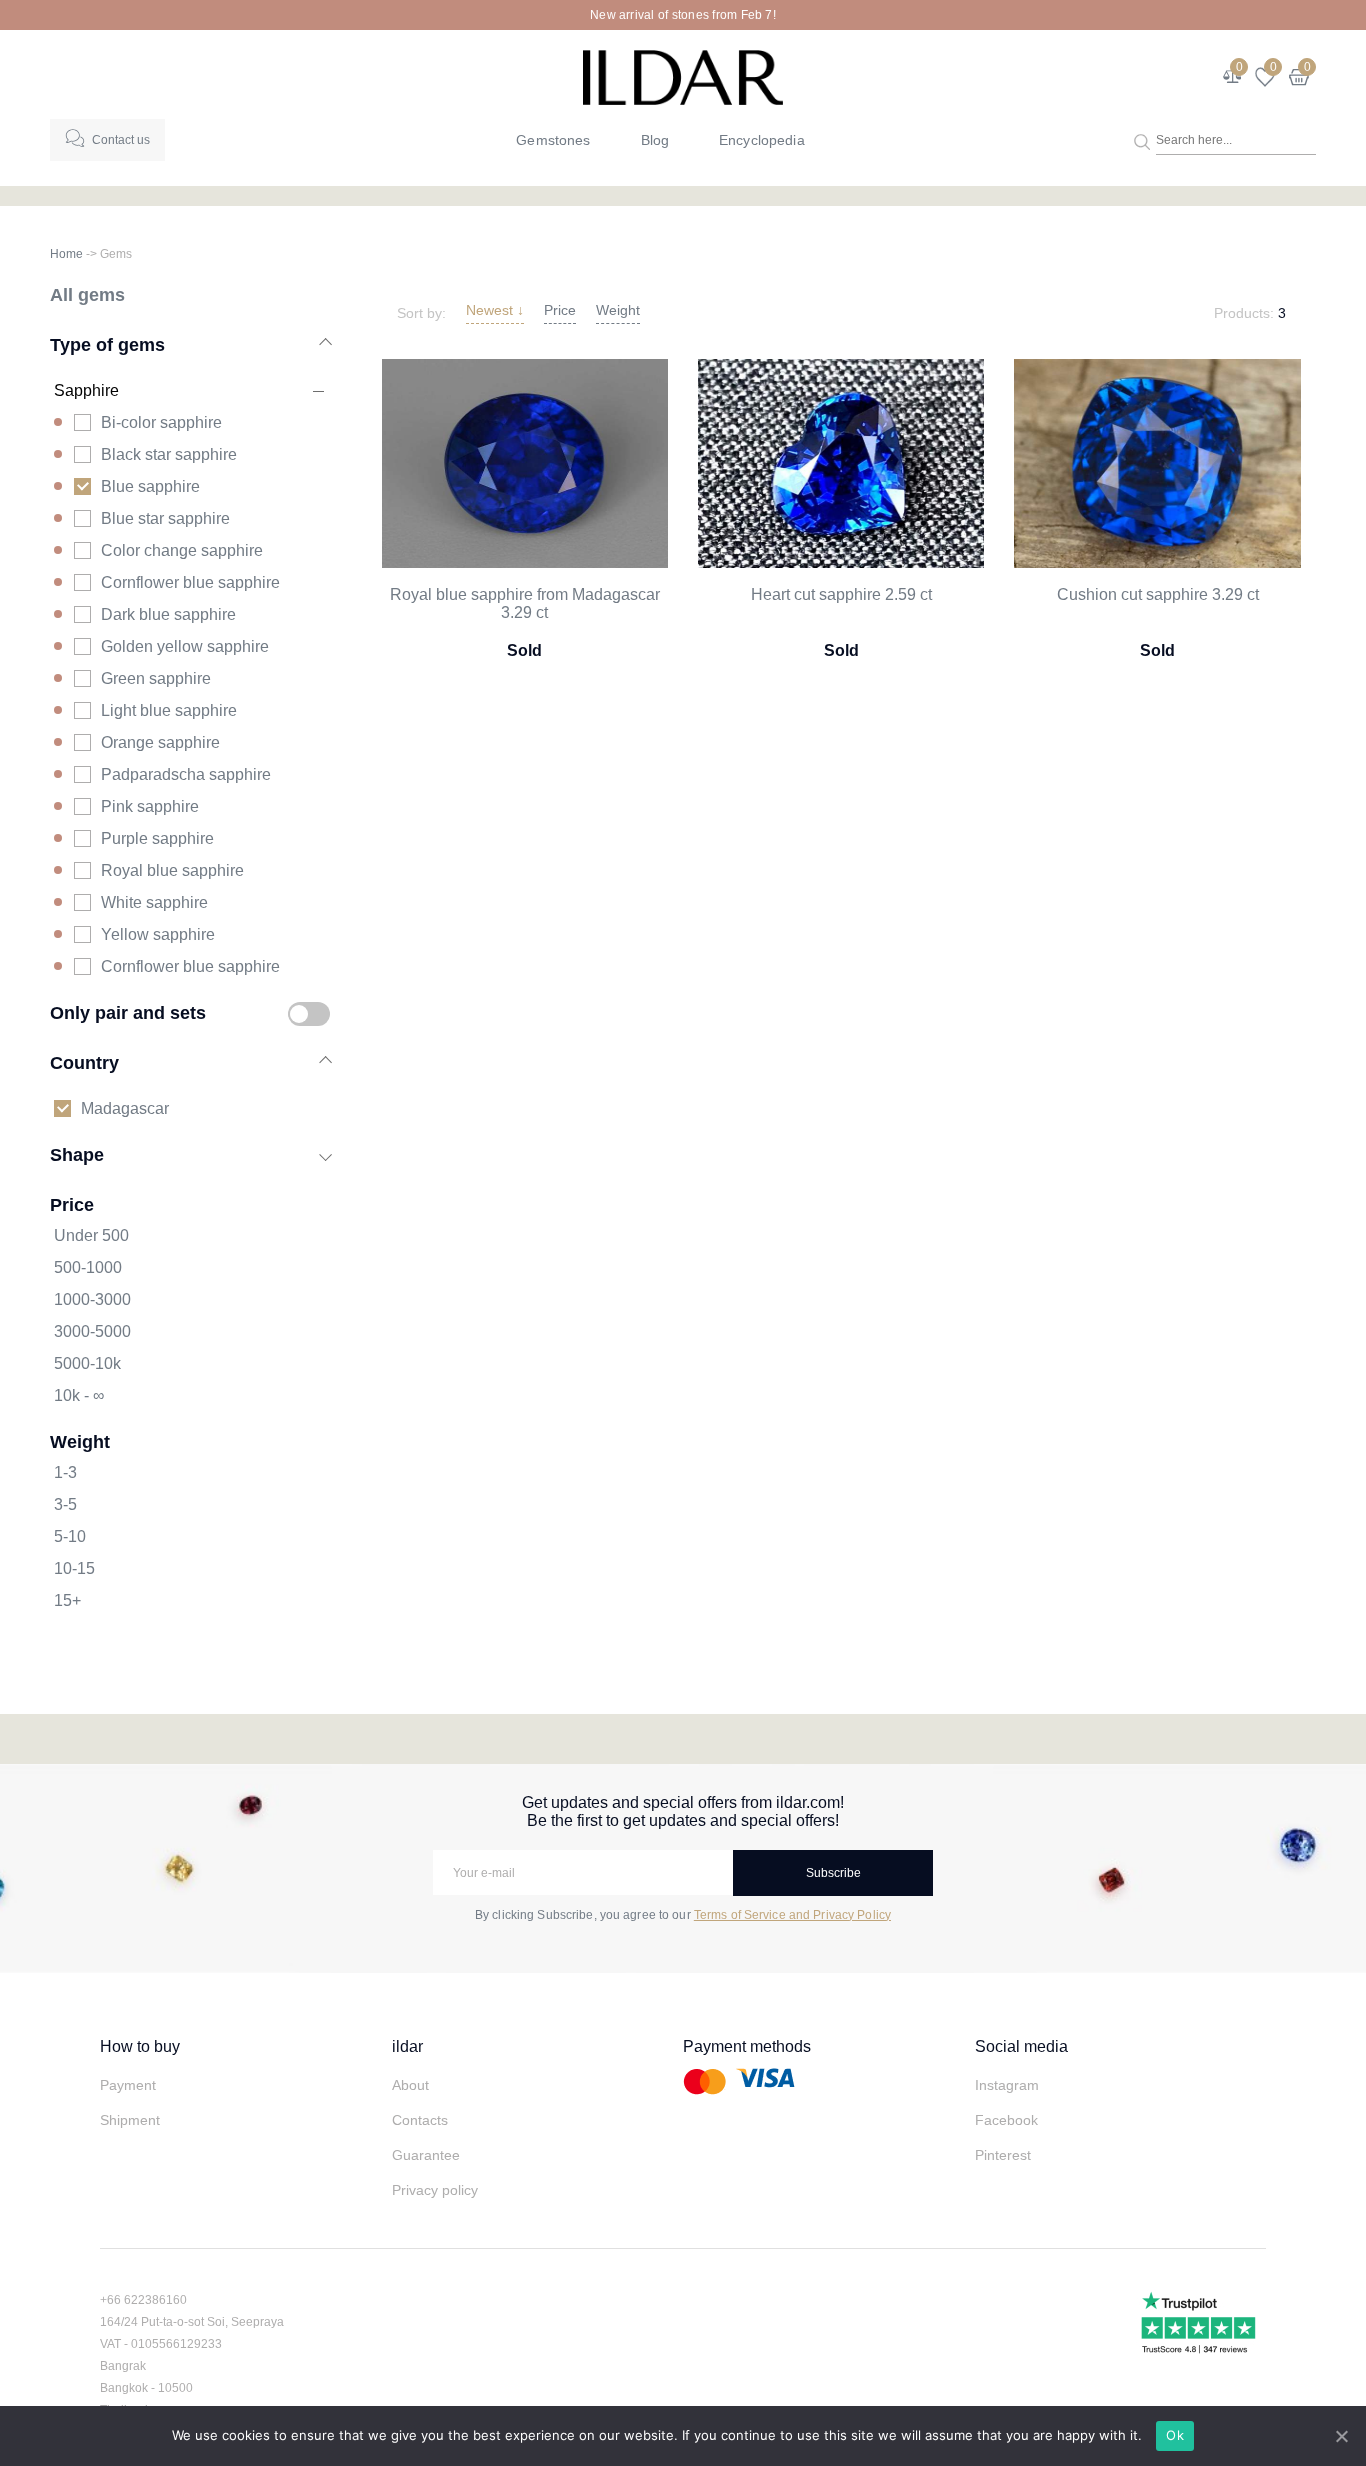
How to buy (140, 2046)
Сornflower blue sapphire (190, 966)
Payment (128, 2085)
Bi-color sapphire (161, 422)
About (410, 2085)
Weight (618, 310)
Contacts (420, 2120)
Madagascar (125, 1108)
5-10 (70, 1536)
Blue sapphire (150, 486)
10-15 (74, 1568)
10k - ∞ (79, 1395)
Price (560, 310)
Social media (1021, 2046)
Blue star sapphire (165, 518)
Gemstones (553, 140)
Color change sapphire (182, 550)
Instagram (1007, 2085)
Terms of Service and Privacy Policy (792, 1915)
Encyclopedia (762, 140)
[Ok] (1341, 2436)
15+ (67, 1600)
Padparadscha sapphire (186, 774)
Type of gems (107, 344)
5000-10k (87, 1363)
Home (66, 254)
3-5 (65, 1504)
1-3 (65, 1472)
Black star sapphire (169, 454)
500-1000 (88, 1267)
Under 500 (91, 1235)
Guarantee (426, 2155)
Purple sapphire (157, 838)
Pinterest (1003, 2155)
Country (84, 1062)
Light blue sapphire (169, 710)
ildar (407, 2046)
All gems (87, 294)
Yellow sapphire (158, 934)
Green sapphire (156, 678)
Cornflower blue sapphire (190, 582)
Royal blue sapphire (172, 870)
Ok (1175, 2435)
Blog (655, 140)
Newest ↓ (495, 310)
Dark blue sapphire (168, 614)
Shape (77, 1154)
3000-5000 (92, 1331)
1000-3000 (92, 1299)
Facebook (1006, 2120)
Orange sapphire (160, 742)
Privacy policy (435, 2190)
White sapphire (154, 902)
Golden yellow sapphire (185, 646)
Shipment (130, 2120)
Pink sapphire (150, 806)
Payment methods (747, 2046)
